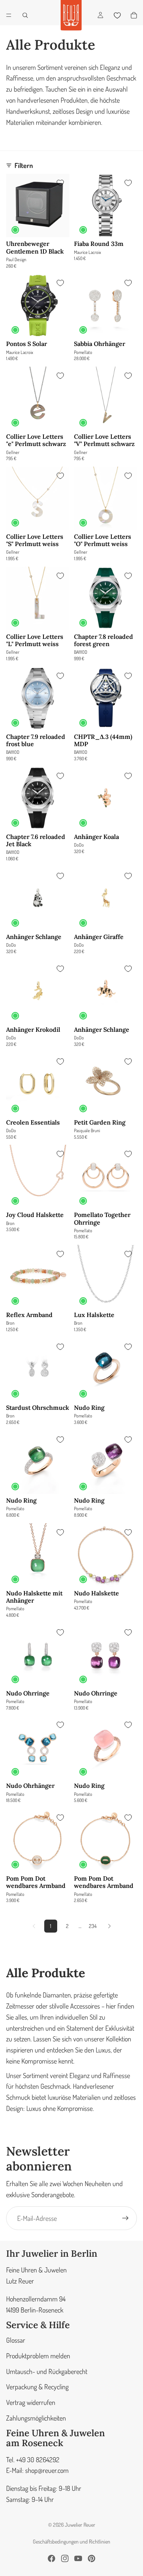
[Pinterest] (92, 2558)
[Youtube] (78, 2558)
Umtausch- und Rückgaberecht (47, 2371)
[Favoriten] (117, 15)
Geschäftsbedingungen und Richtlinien (71, 2541)
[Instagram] (65, 2558)
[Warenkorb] (134, 15)
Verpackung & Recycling (37, 2387)
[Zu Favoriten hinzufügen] (60, 183)
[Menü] (9, 15)
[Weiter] (109, 1926)
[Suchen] (25, 15)
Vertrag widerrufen (31, 2402)
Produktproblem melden (38, 2356)
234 (93, 1926)
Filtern (24, 165)
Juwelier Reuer (80, 2525)
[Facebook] (51, 2558)
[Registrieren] (125, 2218)
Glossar (16, 2340)
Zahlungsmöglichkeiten (36, 2418)
